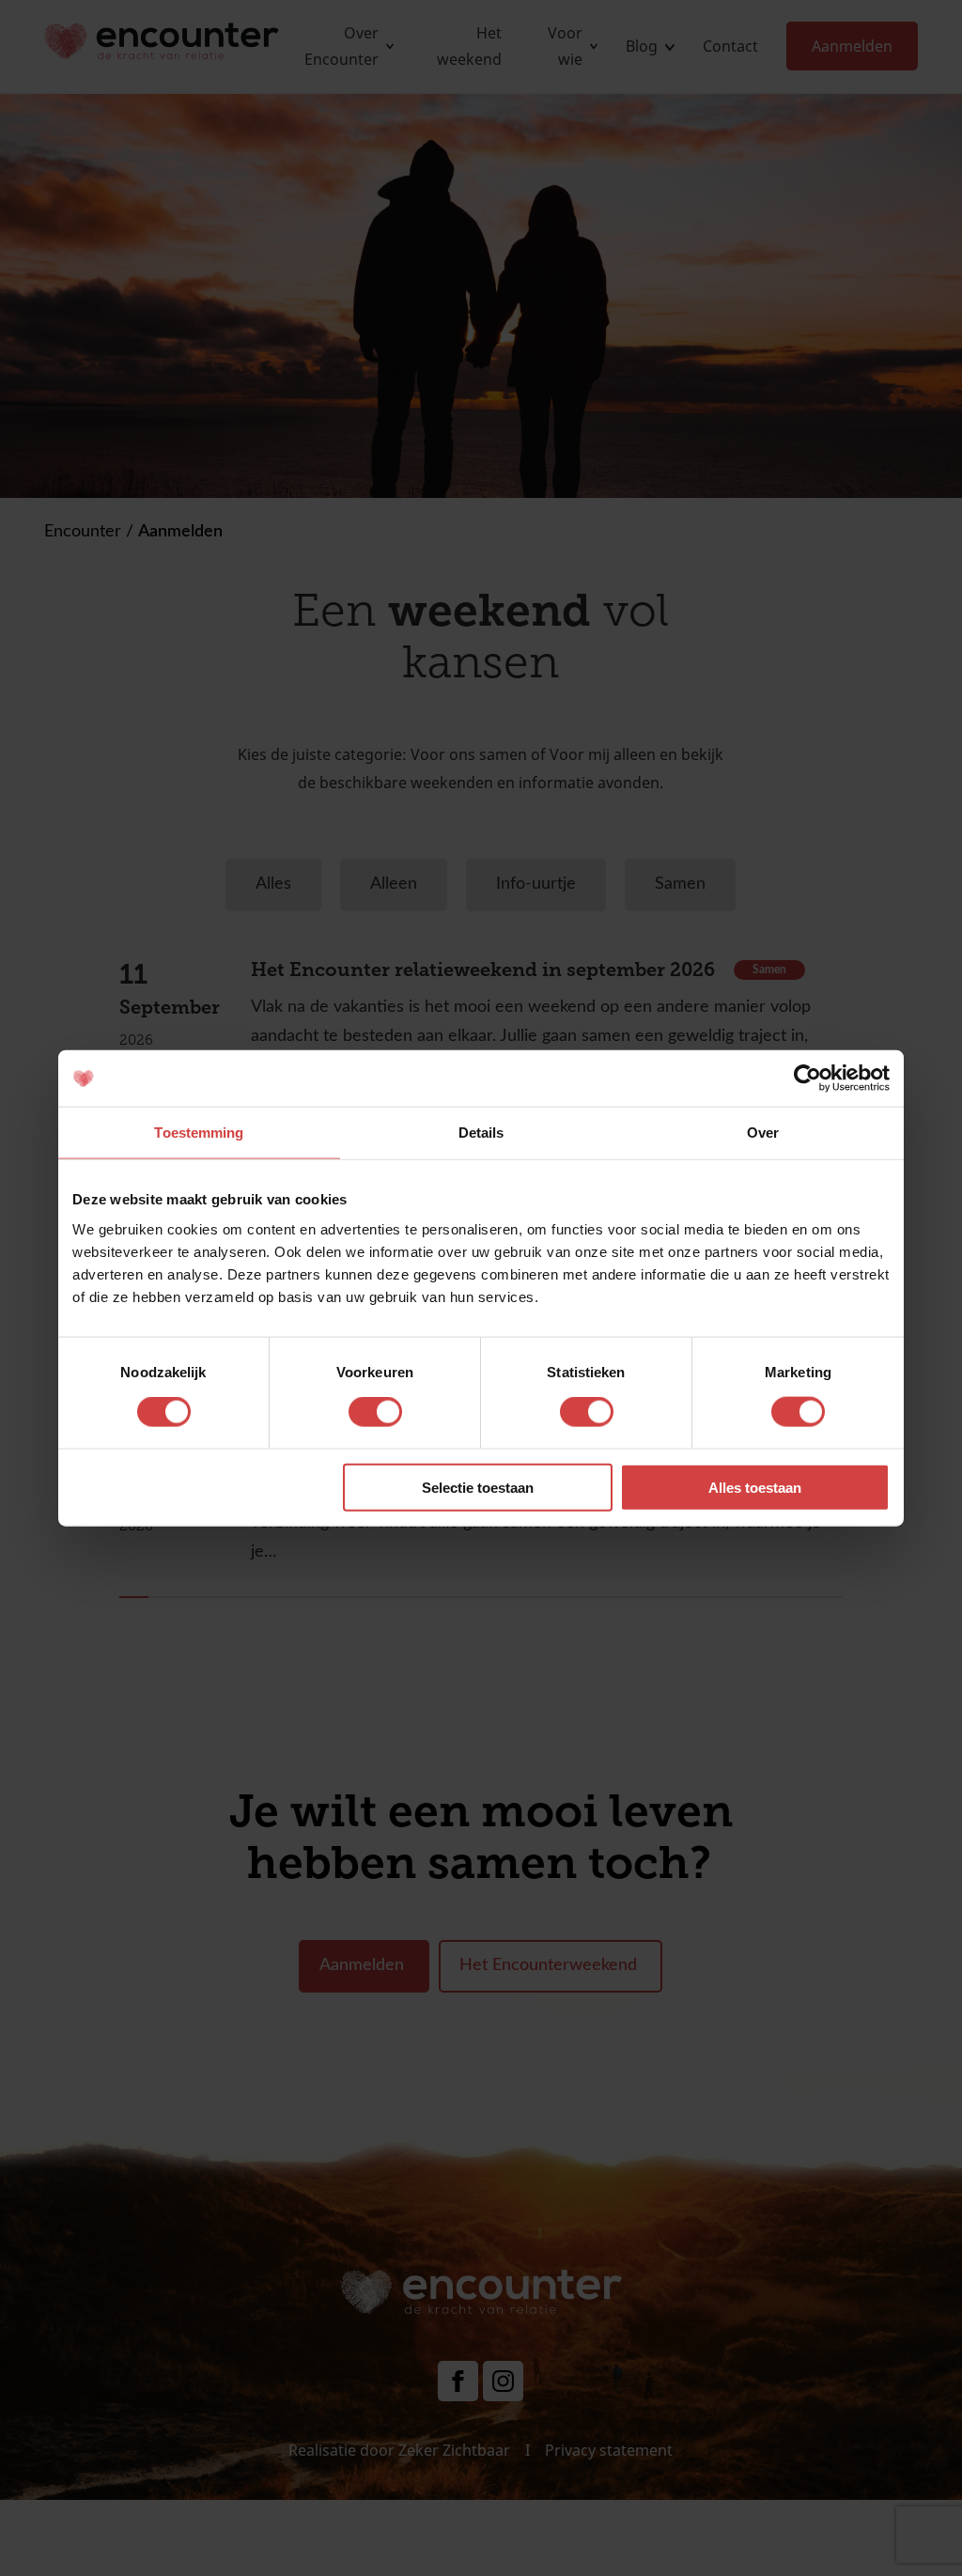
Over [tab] (763, 1133)
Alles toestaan (755, 1487)
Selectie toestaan (478, 1487)
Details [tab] (481, 1133)
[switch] (375, 1412)
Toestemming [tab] (199, 1133)
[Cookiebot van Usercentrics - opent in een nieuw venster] (807, 1079)
